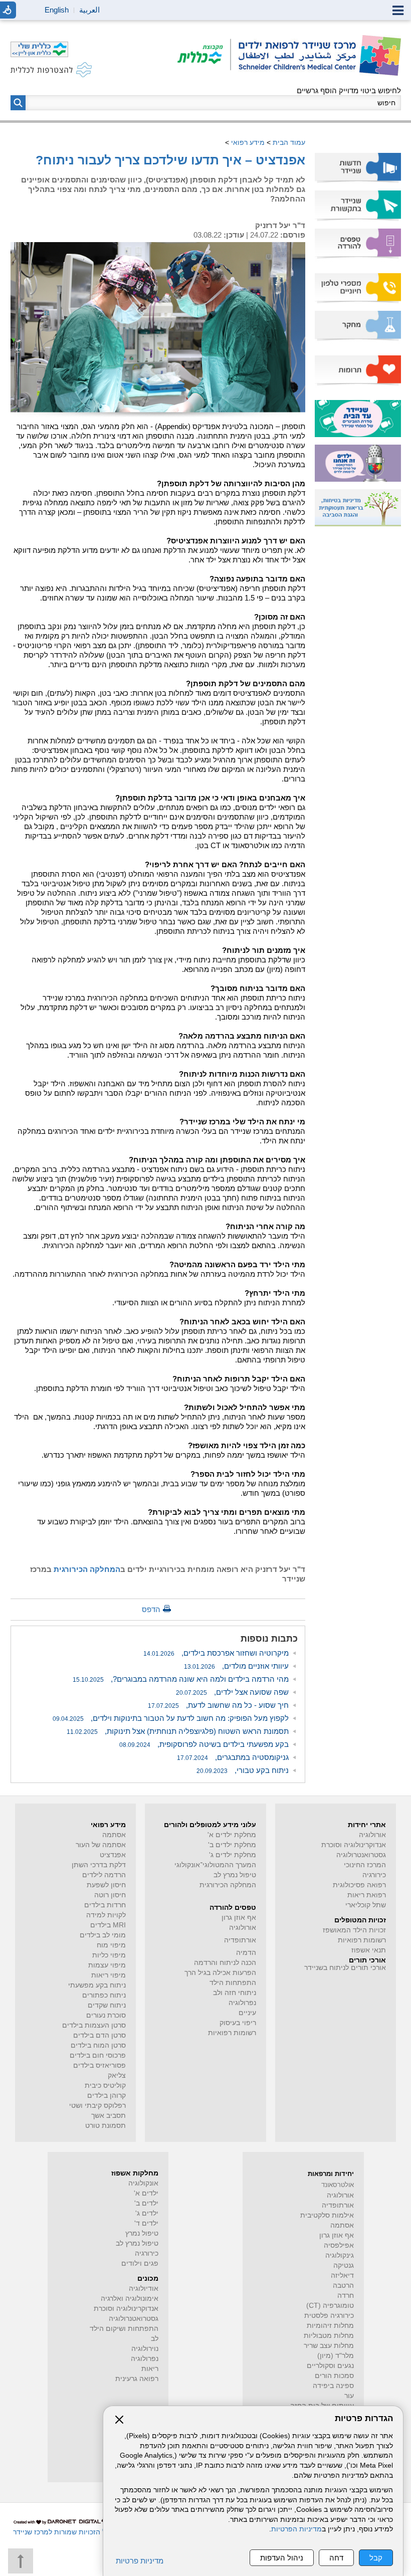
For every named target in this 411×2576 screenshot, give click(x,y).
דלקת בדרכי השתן (99, 1865)
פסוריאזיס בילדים (99, 2065)
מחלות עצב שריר (329, 2346)
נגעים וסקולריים (330, 2366)
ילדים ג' (147, 2213)
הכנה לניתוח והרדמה (225, 1963)
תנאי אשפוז (369, 1950)
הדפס (151, 1609)
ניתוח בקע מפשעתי (97, 1985)
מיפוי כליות (109, 1955)
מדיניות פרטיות (140, 2561)
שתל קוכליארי (366, 1905)
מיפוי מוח (111, 1945)
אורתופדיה (240, 1940)
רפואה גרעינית (137, 2379)
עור (349, 2396)
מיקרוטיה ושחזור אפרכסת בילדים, (216, 1653)
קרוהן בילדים (107, 2096)
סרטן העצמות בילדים (94, 2025)
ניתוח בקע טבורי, (243, 1770)
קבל (376, 2558)
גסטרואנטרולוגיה (361, 1855)
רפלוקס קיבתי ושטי (97, 2106)
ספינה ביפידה (333, 2386)
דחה (336, 2558)
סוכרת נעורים (106, 2015)
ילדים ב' (146, 2203)
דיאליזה (342, 2275)
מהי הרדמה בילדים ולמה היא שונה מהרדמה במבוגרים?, (181, 1679)
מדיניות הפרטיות (296, 2529)
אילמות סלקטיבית (327, 2215)
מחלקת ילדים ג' (233, 1855)
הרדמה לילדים (104, 1875)
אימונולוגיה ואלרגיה (130, 2299)
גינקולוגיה (340, 2255)
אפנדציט (113, 1855)
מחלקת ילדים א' (232, 1835)
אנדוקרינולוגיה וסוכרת (126, 2309)
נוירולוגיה (145, 2349)
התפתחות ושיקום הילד (124, 2329)
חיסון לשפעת (106, 1885)
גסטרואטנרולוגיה (134, 2319)
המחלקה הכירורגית (228, 1885)
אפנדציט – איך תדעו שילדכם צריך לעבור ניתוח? (170, 160)
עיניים (247, 2013)
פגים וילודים (140, 2263)
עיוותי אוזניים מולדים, (236, 1666)
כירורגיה (374, 1875)
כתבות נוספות (269, 1639)
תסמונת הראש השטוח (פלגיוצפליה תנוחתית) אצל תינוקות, (178, 1731)
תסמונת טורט (106, 2126)
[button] (18, 103)
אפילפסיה (339, 2245)
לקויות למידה (106, 1915)
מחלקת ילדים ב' (232, 1845)
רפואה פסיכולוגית (359, 1885)
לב (155, 2339)
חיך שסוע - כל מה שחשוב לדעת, (218, 1705)
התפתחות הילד (233, 1983)
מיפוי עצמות (107, 1965)
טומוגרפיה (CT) (330, 2306)
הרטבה (343, 2286)
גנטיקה (344, 2265)
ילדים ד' (146, 2223)
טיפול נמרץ (142, 2233)
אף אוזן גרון (239, 1918)
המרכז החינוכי (365, 1865)
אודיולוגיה (144, 2289)
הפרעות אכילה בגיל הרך (220, 1973)
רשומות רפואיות (362, 1940)
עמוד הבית (289, 142)
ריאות (150, 2369)
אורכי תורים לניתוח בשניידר (345, 1968)
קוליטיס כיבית (105, 2086)
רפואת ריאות (367, 1895)
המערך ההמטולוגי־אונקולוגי (215, 1865)
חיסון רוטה (110, 1895)
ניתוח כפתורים (104, 1995)
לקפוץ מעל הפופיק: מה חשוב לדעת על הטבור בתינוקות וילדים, (171, 1718)
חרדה (346, 2296)
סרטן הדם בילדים (99, 2035)
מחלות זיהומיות (330, 2326)
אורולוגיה (372, 1835)
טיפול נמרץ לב (235, 1875)
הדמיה (246, 1953)
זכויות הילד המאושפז (354, 1930)
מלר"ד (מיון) (336, 2356)
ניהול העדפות (282, 2558)
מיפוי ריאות (109, 1975)
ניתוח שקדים (107, 2005)
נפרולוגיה (242, 2003)
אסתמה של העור (101, 1845)
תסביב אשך (109, 2116)
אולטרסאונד (338, 2185)
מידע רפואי (248, 142)
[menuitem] (358, 168)
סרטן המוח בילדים (98, 2045)
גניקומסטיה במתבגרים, (233, 1757)
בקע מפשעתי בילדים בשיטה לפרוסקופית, (204, 1744)
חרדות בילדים (105, 1905)
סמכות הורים (334, 2376)
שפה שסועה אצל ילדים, (232, 1692)
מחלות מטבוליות (329, 2336)
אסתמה (114, 1835)
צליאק (117, 2075)
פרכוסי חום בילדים (98, 2055)
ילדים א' (146, 2193)
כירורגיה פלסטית (329, 2316)
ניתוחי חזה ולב (235, 1993)
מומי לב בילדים (103, 1935)
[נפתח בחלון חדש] (204, 55)
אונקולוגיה (143, 2183)
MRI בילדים (108, 1925)
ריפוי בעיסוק (238, 2023)
